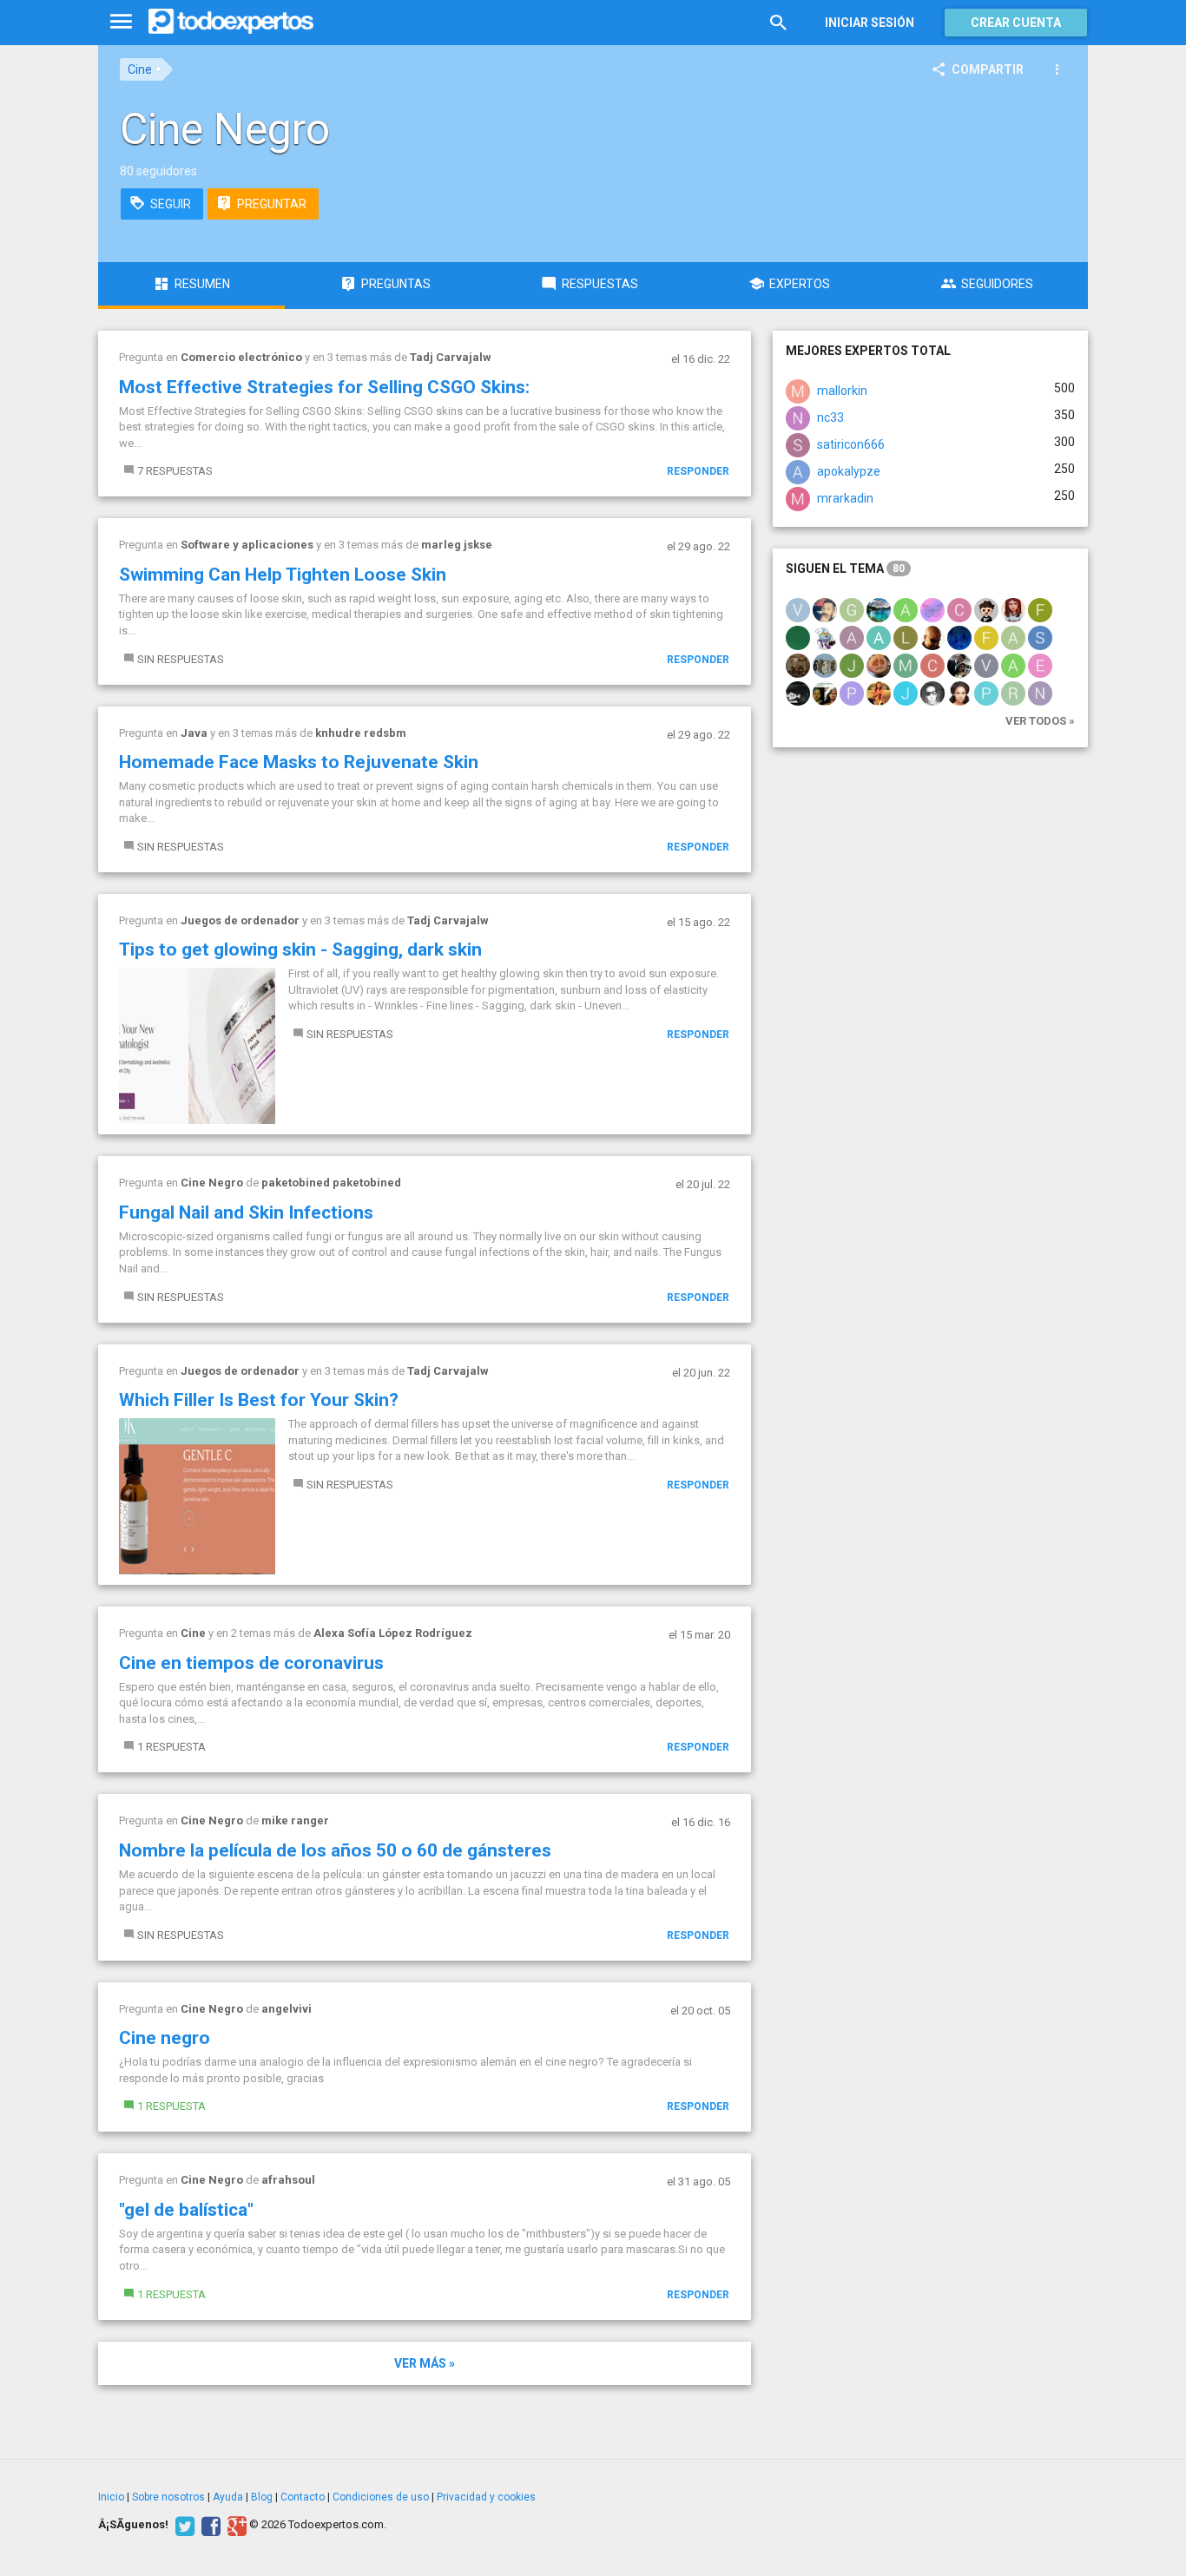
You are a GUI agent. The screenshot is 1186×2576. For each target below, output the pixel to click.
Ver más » (425, 2363)
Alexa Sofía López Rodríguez (393, 1633)
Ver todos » (1040, 721)
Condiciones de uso (381, 2497)
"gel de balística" (186, 2210)
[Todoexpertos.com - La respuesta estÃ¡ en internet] (231, 22)
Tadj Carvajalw (451, 357)
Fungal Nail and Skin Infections (246, 1212)
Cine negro (165, 2038)
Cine (140, 69)
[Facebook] (209, 2525)
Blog (262, 2497)
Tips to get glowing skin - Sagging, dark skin (300, 950)
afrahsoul (288, 2180)
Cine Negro (212, 1183)
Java (194, 733)
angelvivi (287, 2009)
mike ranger (295, 1820)
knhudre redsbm (361, 733)
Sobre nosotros (168, 2497)
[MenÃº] (121, 22)
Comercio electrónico (241, 357)
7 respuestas (175, 471)
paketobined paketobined (331, 1183)
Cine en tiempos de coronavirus (251, 1663)
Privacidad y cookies (486, 2497)
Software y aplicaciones (247, 545)
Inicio (111, 2497)
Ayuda (228, 2497)
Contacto (303, 2497)
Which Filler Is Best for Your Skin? (259, 1400)
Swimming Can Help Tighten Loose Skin (283, 575)
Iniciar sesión (870, 23)
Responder (698, 471)
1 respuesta (171, 1747)
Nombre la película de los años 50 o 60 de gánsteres (335, 1850)
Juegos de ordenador (240, 920)
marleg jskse (457, 545)
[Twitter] (183, 2525)
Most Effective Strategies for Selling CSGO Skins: (324, 387)
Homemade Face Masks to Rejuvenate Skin (299, 762)
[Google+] (235, 2525)
